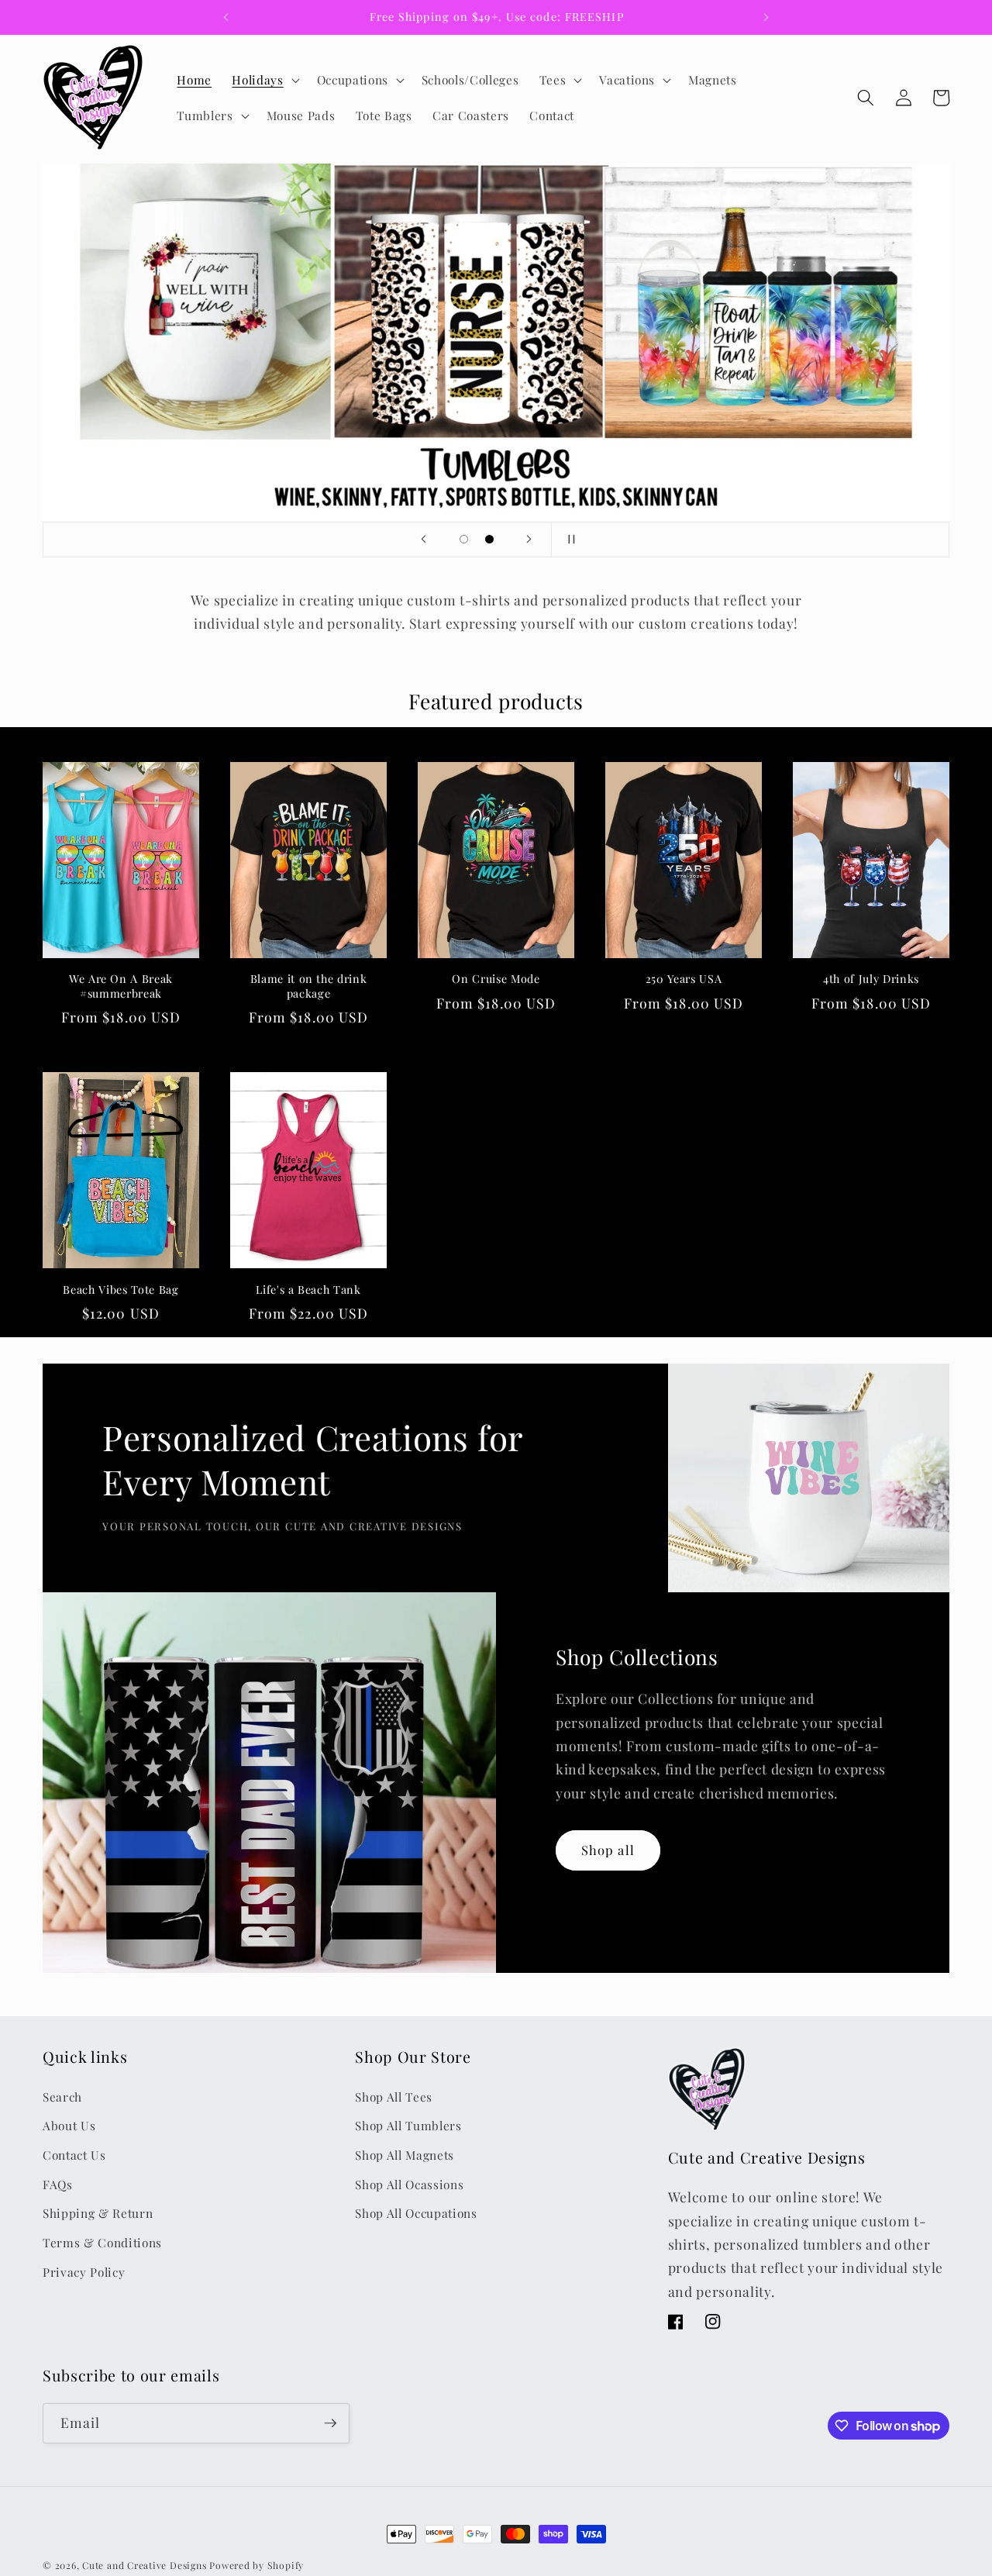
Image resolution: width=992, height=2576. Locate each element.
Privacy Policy (84, 2272)
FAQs (58, 2184)
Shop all (608, 1850)
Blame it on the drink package (309, 986)
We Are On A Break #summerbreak (121, 986)
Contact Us (74, 2155)
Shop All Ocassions (409, 2184)
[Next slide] (529, 540)
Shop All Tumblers (408, 2125)
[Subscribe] (330, 2423)
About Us (69, 2125)
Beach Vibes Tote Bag (121, 1290)
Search (62, 2097)
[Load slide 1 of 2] (464, 539)
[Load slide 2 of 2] (489, 539)
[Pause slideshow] (568, 540)
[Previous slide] (424, 540)
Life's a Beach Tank (308, 1290)
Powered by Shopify (257, 2565)
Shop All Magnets (405, 2155)
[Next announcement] (766, 17)
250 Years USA (684, 979)
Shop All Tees (394, 2097)
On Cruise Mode (496, 979)
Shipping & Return (98, 2213)
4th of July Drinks (871, 979)
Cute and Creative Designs (144, 2565)
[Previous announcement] (226, 17)
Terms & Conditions (102, 2242)
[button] (264, 80)
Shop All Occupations (416, 2213)
